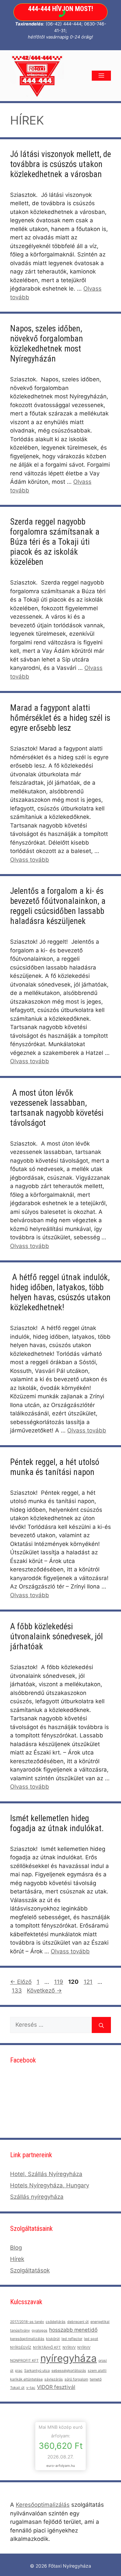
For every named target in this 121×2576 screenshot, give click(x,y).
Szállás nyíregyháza (37, 2197)
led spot (91, 2339)
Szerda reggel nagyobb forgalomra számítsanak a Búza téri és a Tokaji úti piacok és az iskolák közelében (55, 542)
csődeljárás (56, 2322)
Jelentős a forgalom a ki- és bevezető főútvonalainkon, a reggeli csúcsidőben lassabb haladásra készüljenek (58, 906)
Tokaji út (17, 2388)
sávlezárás (54, 2379)
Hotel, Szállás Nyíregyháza (46, 2174)
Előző (21, 1982)
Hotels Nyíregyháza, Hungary (50, 2185)
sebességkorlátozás (69, 2371)
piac (19, 2371)
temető (96, 2379)
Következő (44, 1990)
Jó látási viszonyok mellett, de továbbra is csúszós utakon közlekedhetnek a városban (61, 164)
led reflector (72, 2339)
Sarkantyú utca (37, 2371)
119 (59, 1982)
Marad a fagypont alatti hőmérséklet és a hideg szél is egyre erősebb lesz (60, 718)
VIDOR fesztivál (56, 2387)
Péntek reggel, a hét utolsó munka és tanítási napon (55, 1467)
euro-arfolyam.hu (61, 2466)
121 (89, 1982)
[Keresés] (101, 2025)
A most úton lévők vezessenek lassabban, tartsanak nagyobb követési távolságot (57, 1108)
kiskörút (53, 2339)
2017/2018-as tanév (27, 2322)
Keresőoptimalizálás (43, 2505)
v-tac (31, 2388)
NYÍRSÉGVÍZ (21, 2348)
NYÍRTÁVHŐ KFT (47, 2348)
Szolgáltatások (30, 2270)
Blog (16, 2248)
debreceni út (78, 2322)
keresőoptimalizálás (27, 2339)
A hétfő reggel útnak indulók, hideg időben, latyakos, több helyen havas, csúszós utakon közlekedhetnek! (60, 1292)
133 (17, 1990)
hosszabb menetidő (73, 2330)
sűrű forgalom (76, 2379)
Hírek (17, 2259)
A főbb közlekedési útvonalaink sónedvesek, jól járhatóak (56, 1636)
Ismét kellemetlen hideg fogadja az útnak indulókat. (57, 1823)
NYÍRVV (69, 2348)
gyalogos (39, 2330)
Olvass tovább (30, 860)
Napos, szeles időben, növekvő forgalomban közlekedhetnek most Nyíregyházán (47, 344)
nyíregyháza (69, 2358)
